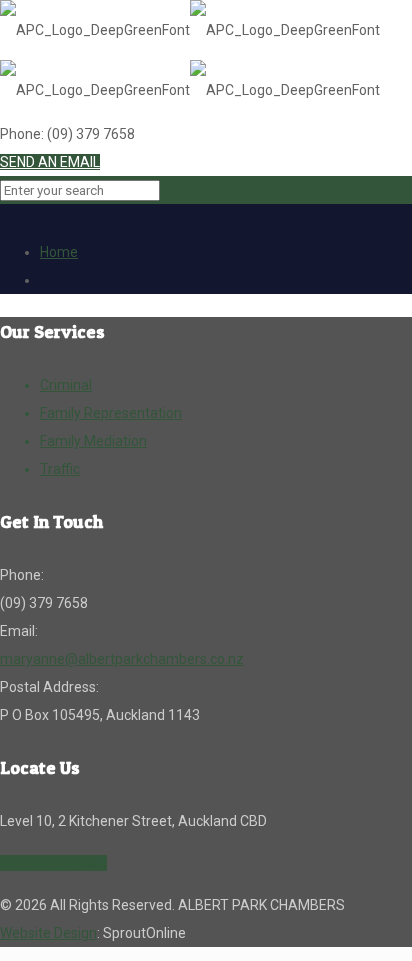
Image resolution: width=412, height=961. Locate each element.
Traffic (60, 469)
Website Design (48, 933)
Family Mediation (93, 441)
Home (59, 252)
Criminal (66, 385)
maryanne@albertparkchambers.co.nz (122, 659)
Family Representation (111, 413)
